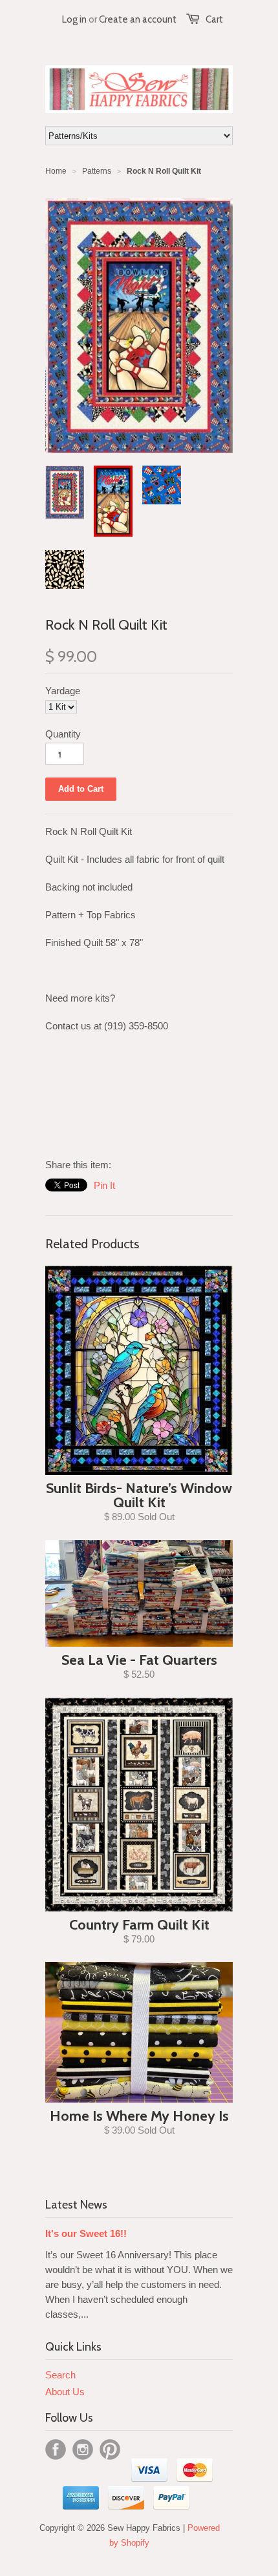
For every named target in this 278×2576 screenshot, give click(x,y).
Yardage (63, 691)
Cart (214, 19)
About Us (65, 2392)
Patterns (97, 171)
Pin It (104, 1185)
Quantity (63, 734)
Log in (74, 19)
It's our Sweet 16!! (86, 2233)
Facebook (56, 2449)
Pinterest (110, 2449)
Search (60, 2375)
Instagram (83, 2449)
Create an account (138, 19)
